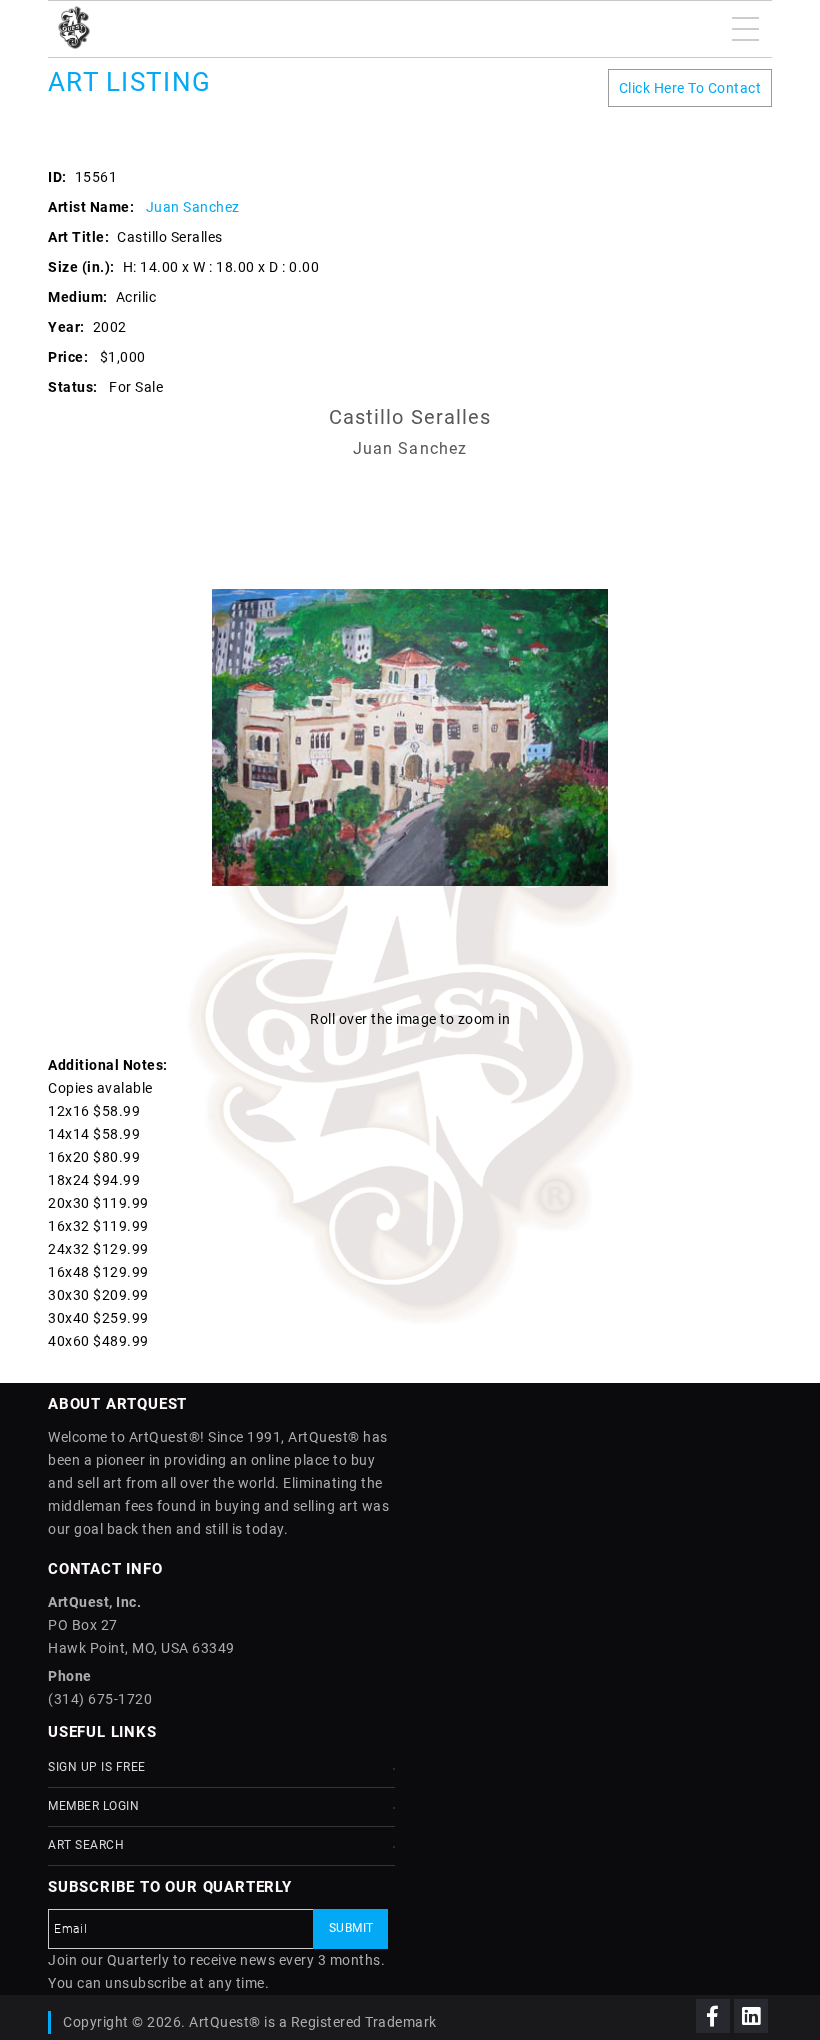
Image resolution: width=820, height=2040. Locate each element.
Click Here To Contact (690, 88)
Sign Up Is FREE (97, 1767)
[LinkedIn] (751, 2016)
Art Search (86, 1845)
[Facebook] (713, 2016)
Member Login (93, 1806)
